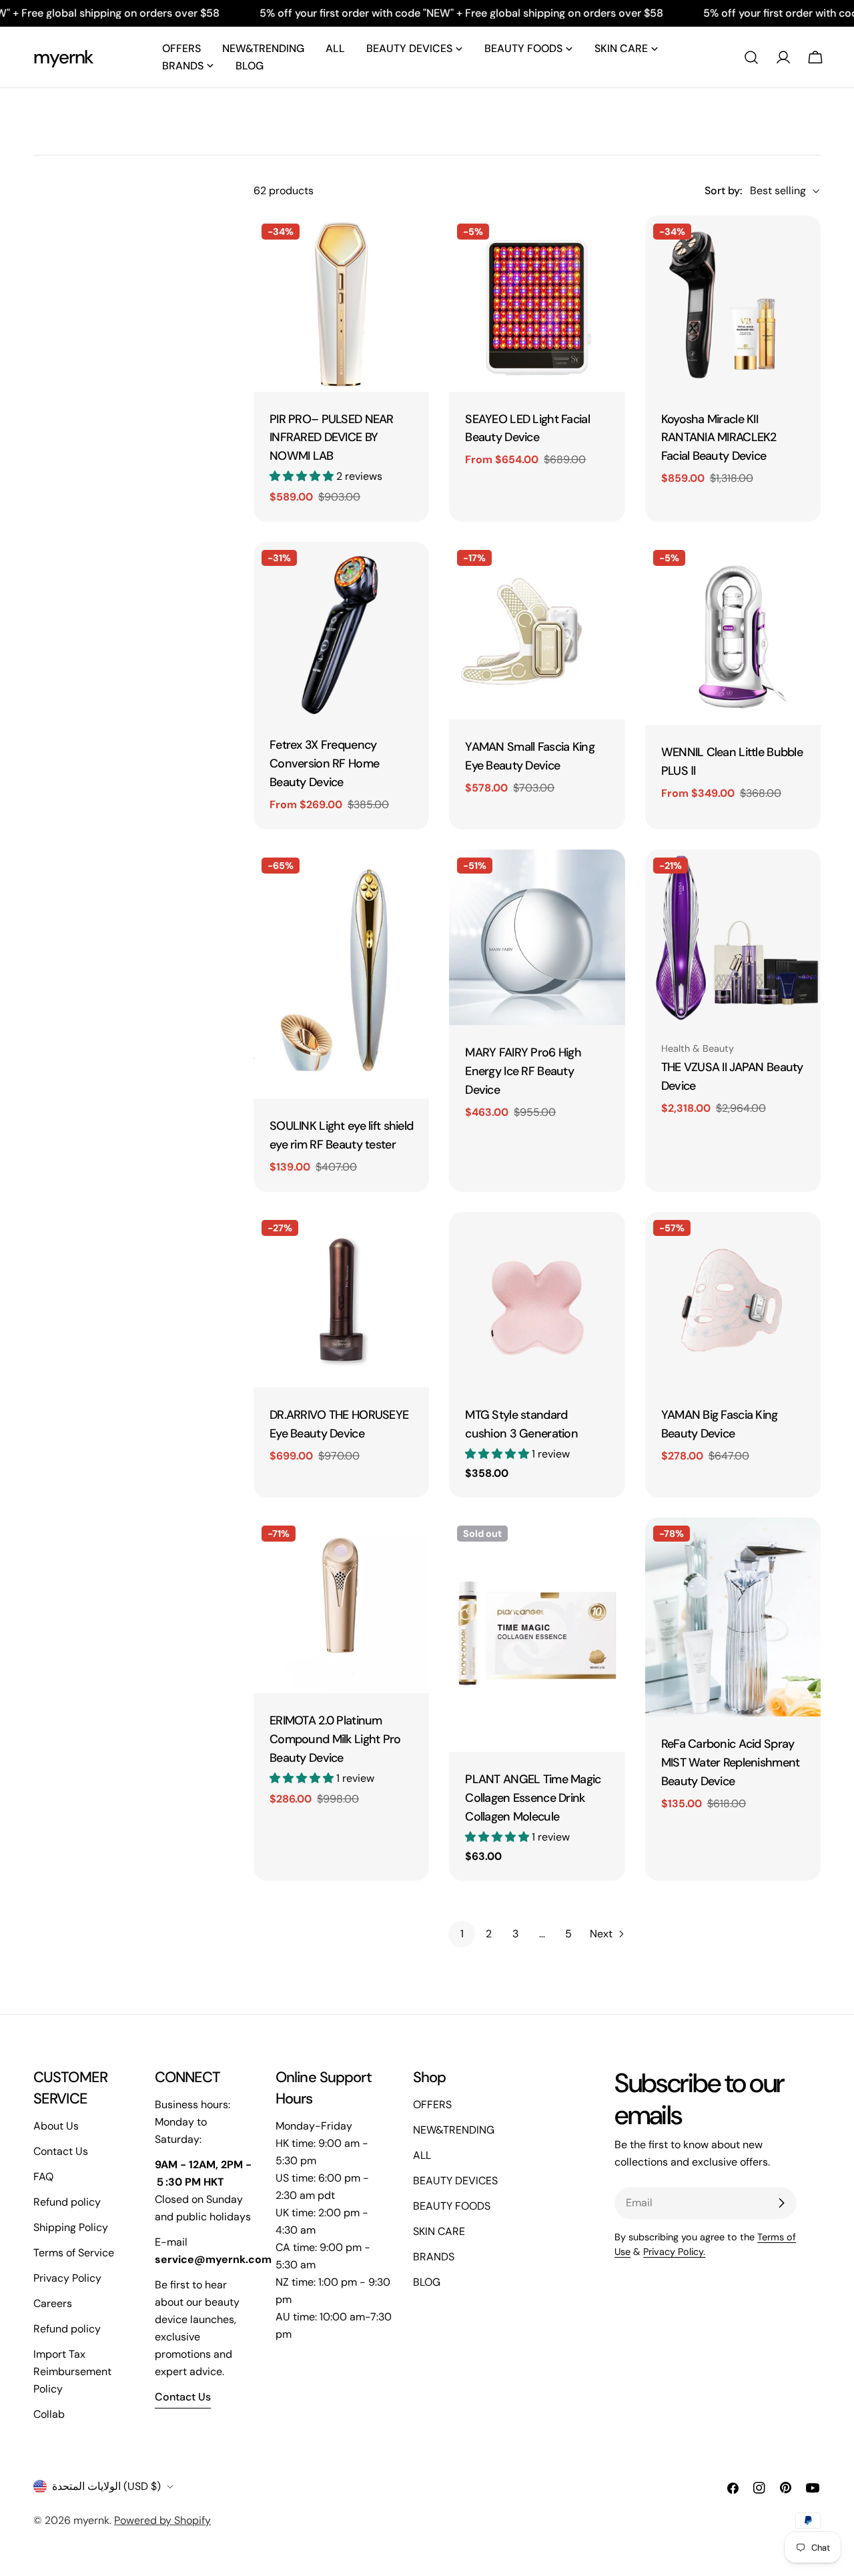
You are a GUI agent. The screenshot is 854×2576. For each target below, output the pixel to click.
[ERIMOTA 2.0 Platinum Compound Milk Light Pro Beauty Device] (341, 1605)
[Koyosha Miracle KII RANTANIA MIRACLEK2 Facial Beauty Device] (733, 303)
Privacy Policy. (674, 2252)
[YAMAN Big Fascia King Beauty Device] (733, 1300)
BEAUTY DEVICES (455, 2181)
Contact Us (61, 2151)
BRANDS (434, 2257)
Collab (49, 2414)
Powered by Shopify (162, 2520)
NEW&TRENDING (454, 2130)
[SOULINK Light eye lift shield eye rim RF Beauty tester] (341, 974)
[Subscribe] (781, 2203)
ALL (422, 2155)
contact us (183, 2397)
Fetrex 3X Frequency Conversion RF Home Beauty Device (324, 763)
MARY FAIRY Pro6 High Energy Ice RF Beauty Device (523, 1071)
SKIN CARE (439, 2231)
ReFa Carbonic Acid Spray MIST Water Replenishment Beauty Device (731, 1762)
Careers (53, 2303)
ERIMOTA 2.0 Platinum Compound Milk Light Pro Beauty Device (335, 1739)
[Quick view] (410, 245)
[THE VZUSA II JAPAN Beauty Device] (733, 937)
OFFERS (432, 2105)
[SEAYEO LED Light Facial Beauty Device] (537, 303)
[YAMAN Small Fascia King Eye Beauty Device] (537, 631)
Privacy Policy (67, 2278)
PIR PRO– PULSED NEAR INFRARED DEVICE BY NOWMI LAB (332, 438)
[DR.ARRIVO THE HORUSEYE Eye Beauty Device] (341, 1300)
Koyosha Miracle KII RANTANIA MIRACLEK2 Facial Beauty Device (719, 438)
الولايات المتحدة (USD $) (106, 2486)
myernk (63, 57)
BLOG (427, 2282)
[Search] (751, 57)
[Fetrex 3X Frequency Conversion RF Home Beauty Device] (341, 630)
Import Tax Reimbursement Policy (72, 2371)
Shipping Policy (71, 2227)
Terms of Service (74, 2253)
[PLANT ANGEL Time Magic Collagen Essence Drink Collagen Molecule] (537, 1635)
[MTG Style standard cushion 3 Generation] (537, 1300)
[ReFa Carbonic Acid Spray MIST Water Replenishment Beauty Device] (733, 1617)
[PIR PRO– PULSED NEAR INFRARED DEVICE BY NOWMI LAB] (341, 303)
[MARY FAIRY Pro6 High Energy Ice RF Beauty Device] (537, 937)
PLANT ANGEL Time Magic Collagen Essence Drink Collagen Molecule (533, 1798)
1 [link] (462, 1934)
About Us (56, 2126)
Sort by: (723, 191)
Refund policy (67, 2202)
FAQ (43, 2177)
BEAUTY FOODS (452, 2206)
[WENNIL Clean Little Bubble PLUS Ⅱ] (733, 634)
